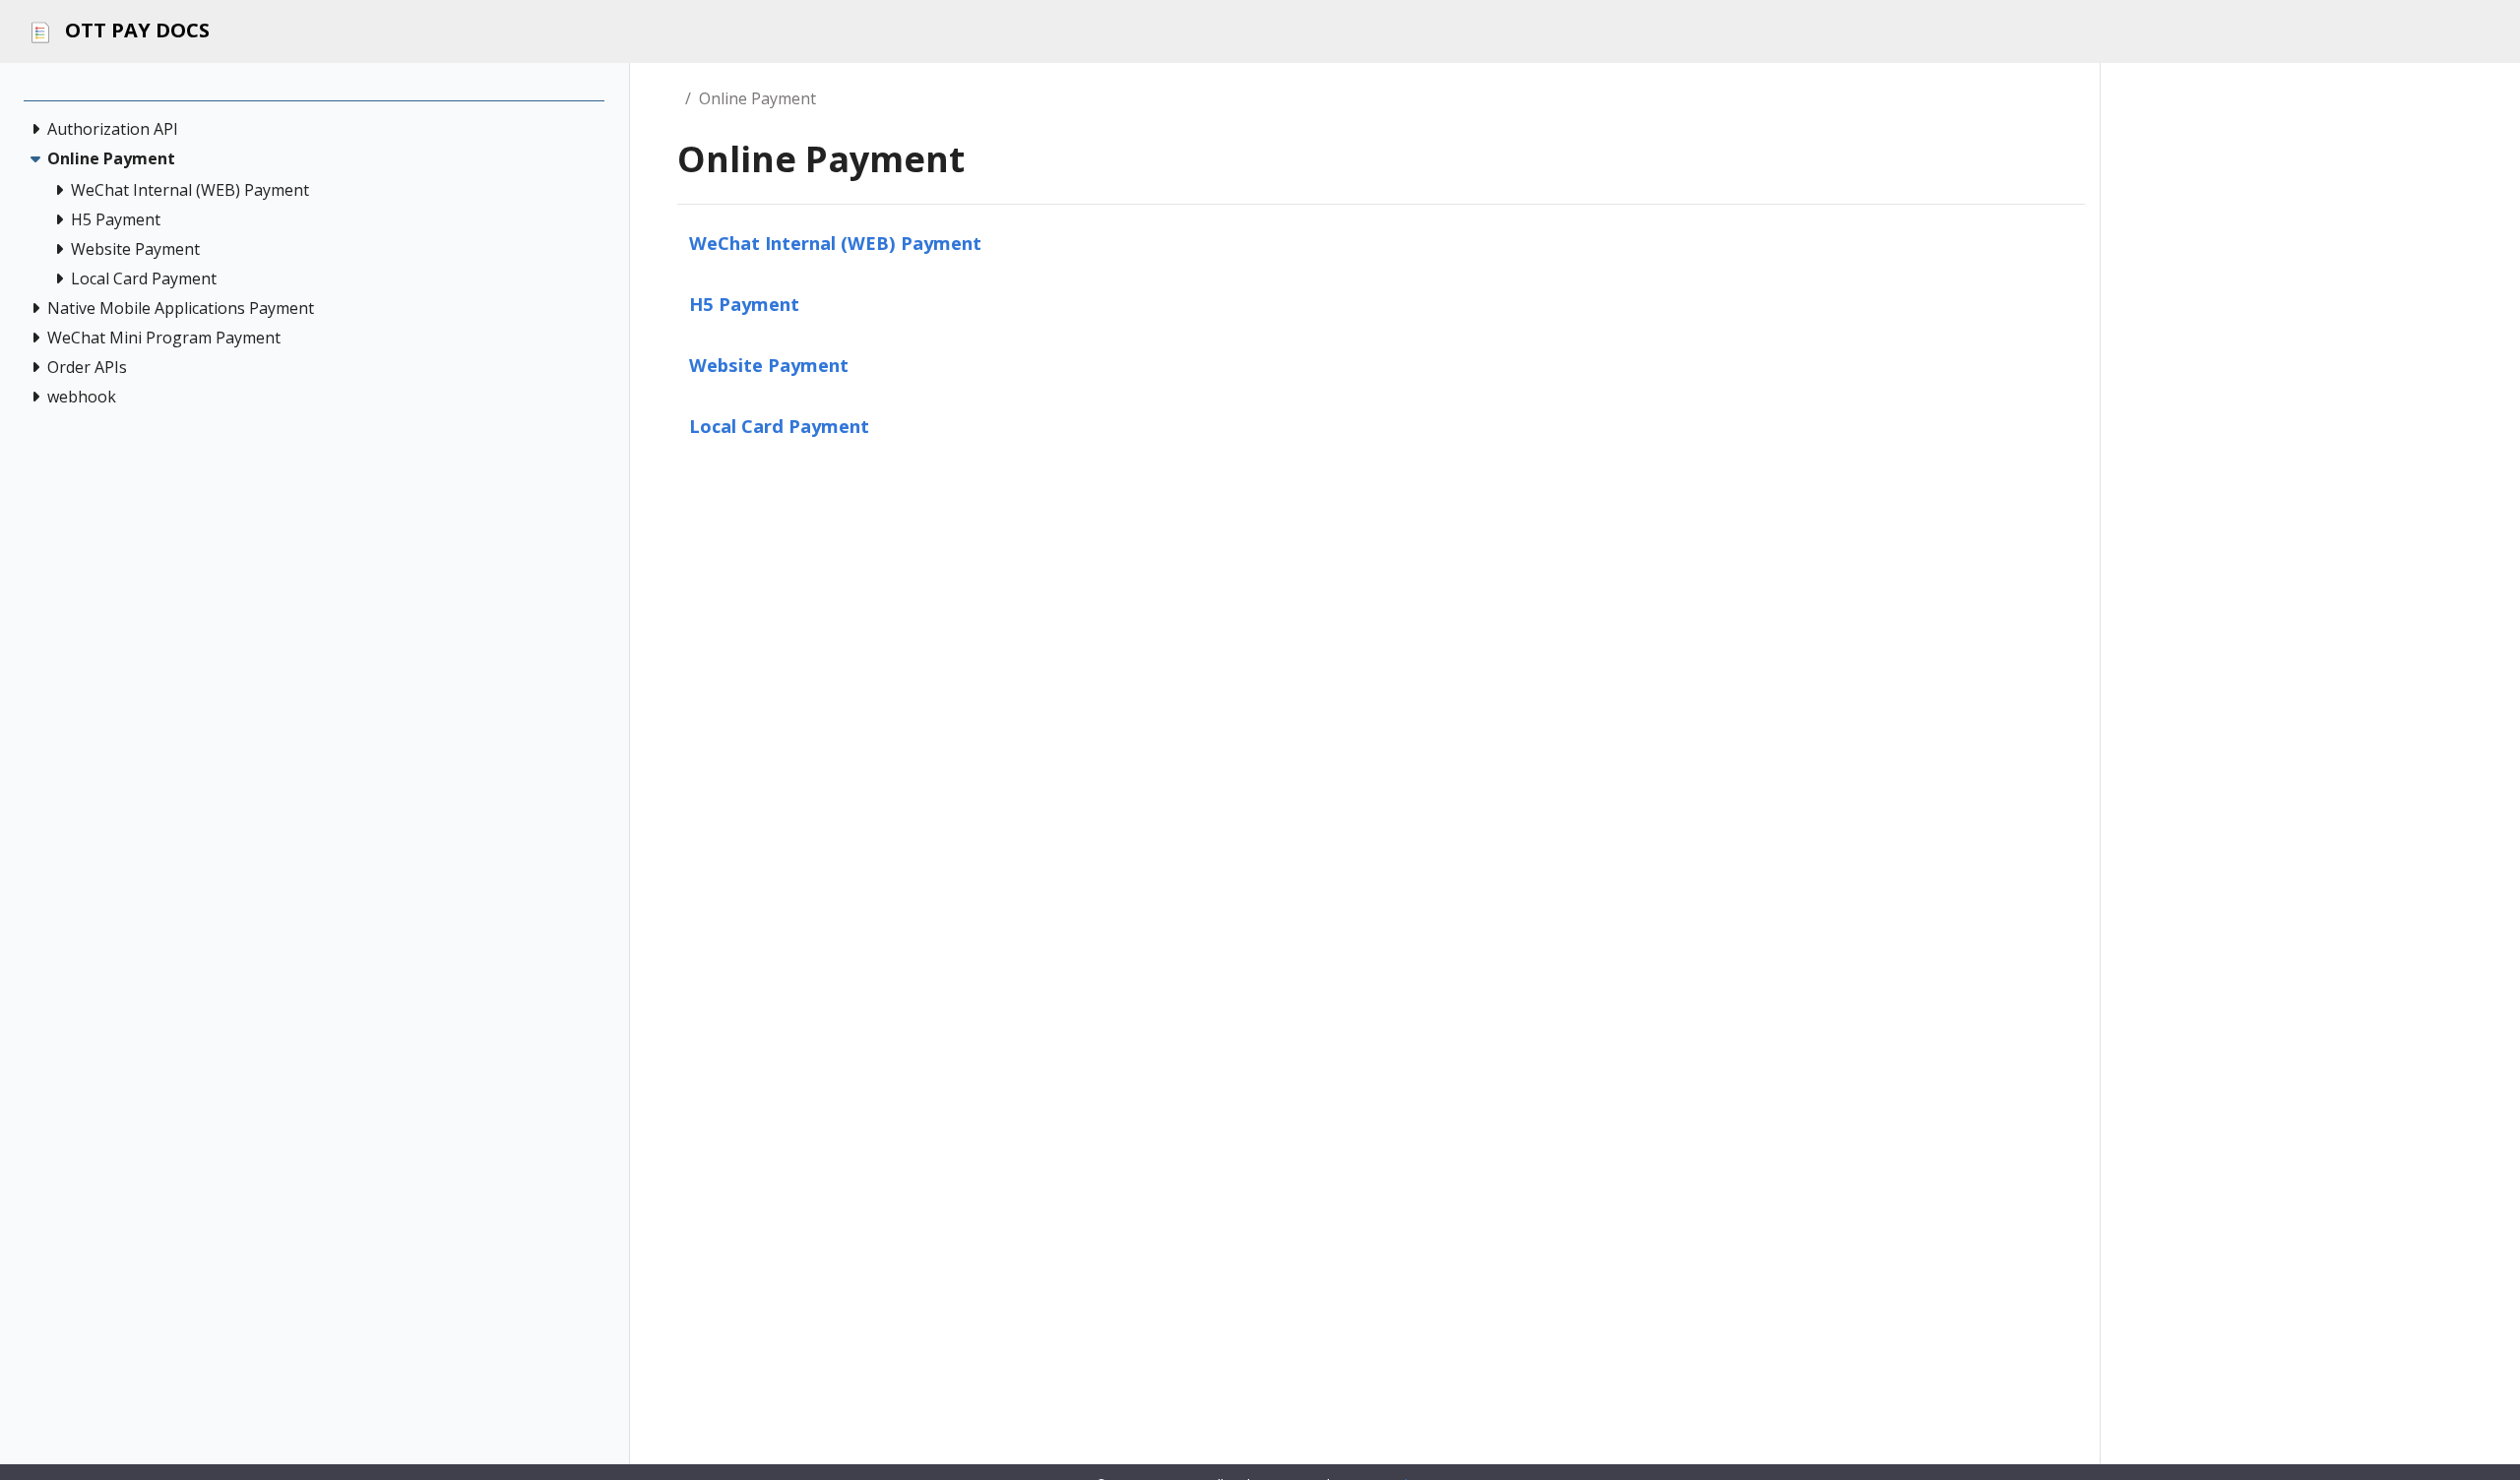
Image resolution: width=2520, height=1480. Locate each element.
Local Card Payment (779, 426)
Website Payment (769, 365)
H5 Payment (744, 304)
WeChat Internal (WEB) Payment (835, 243)
